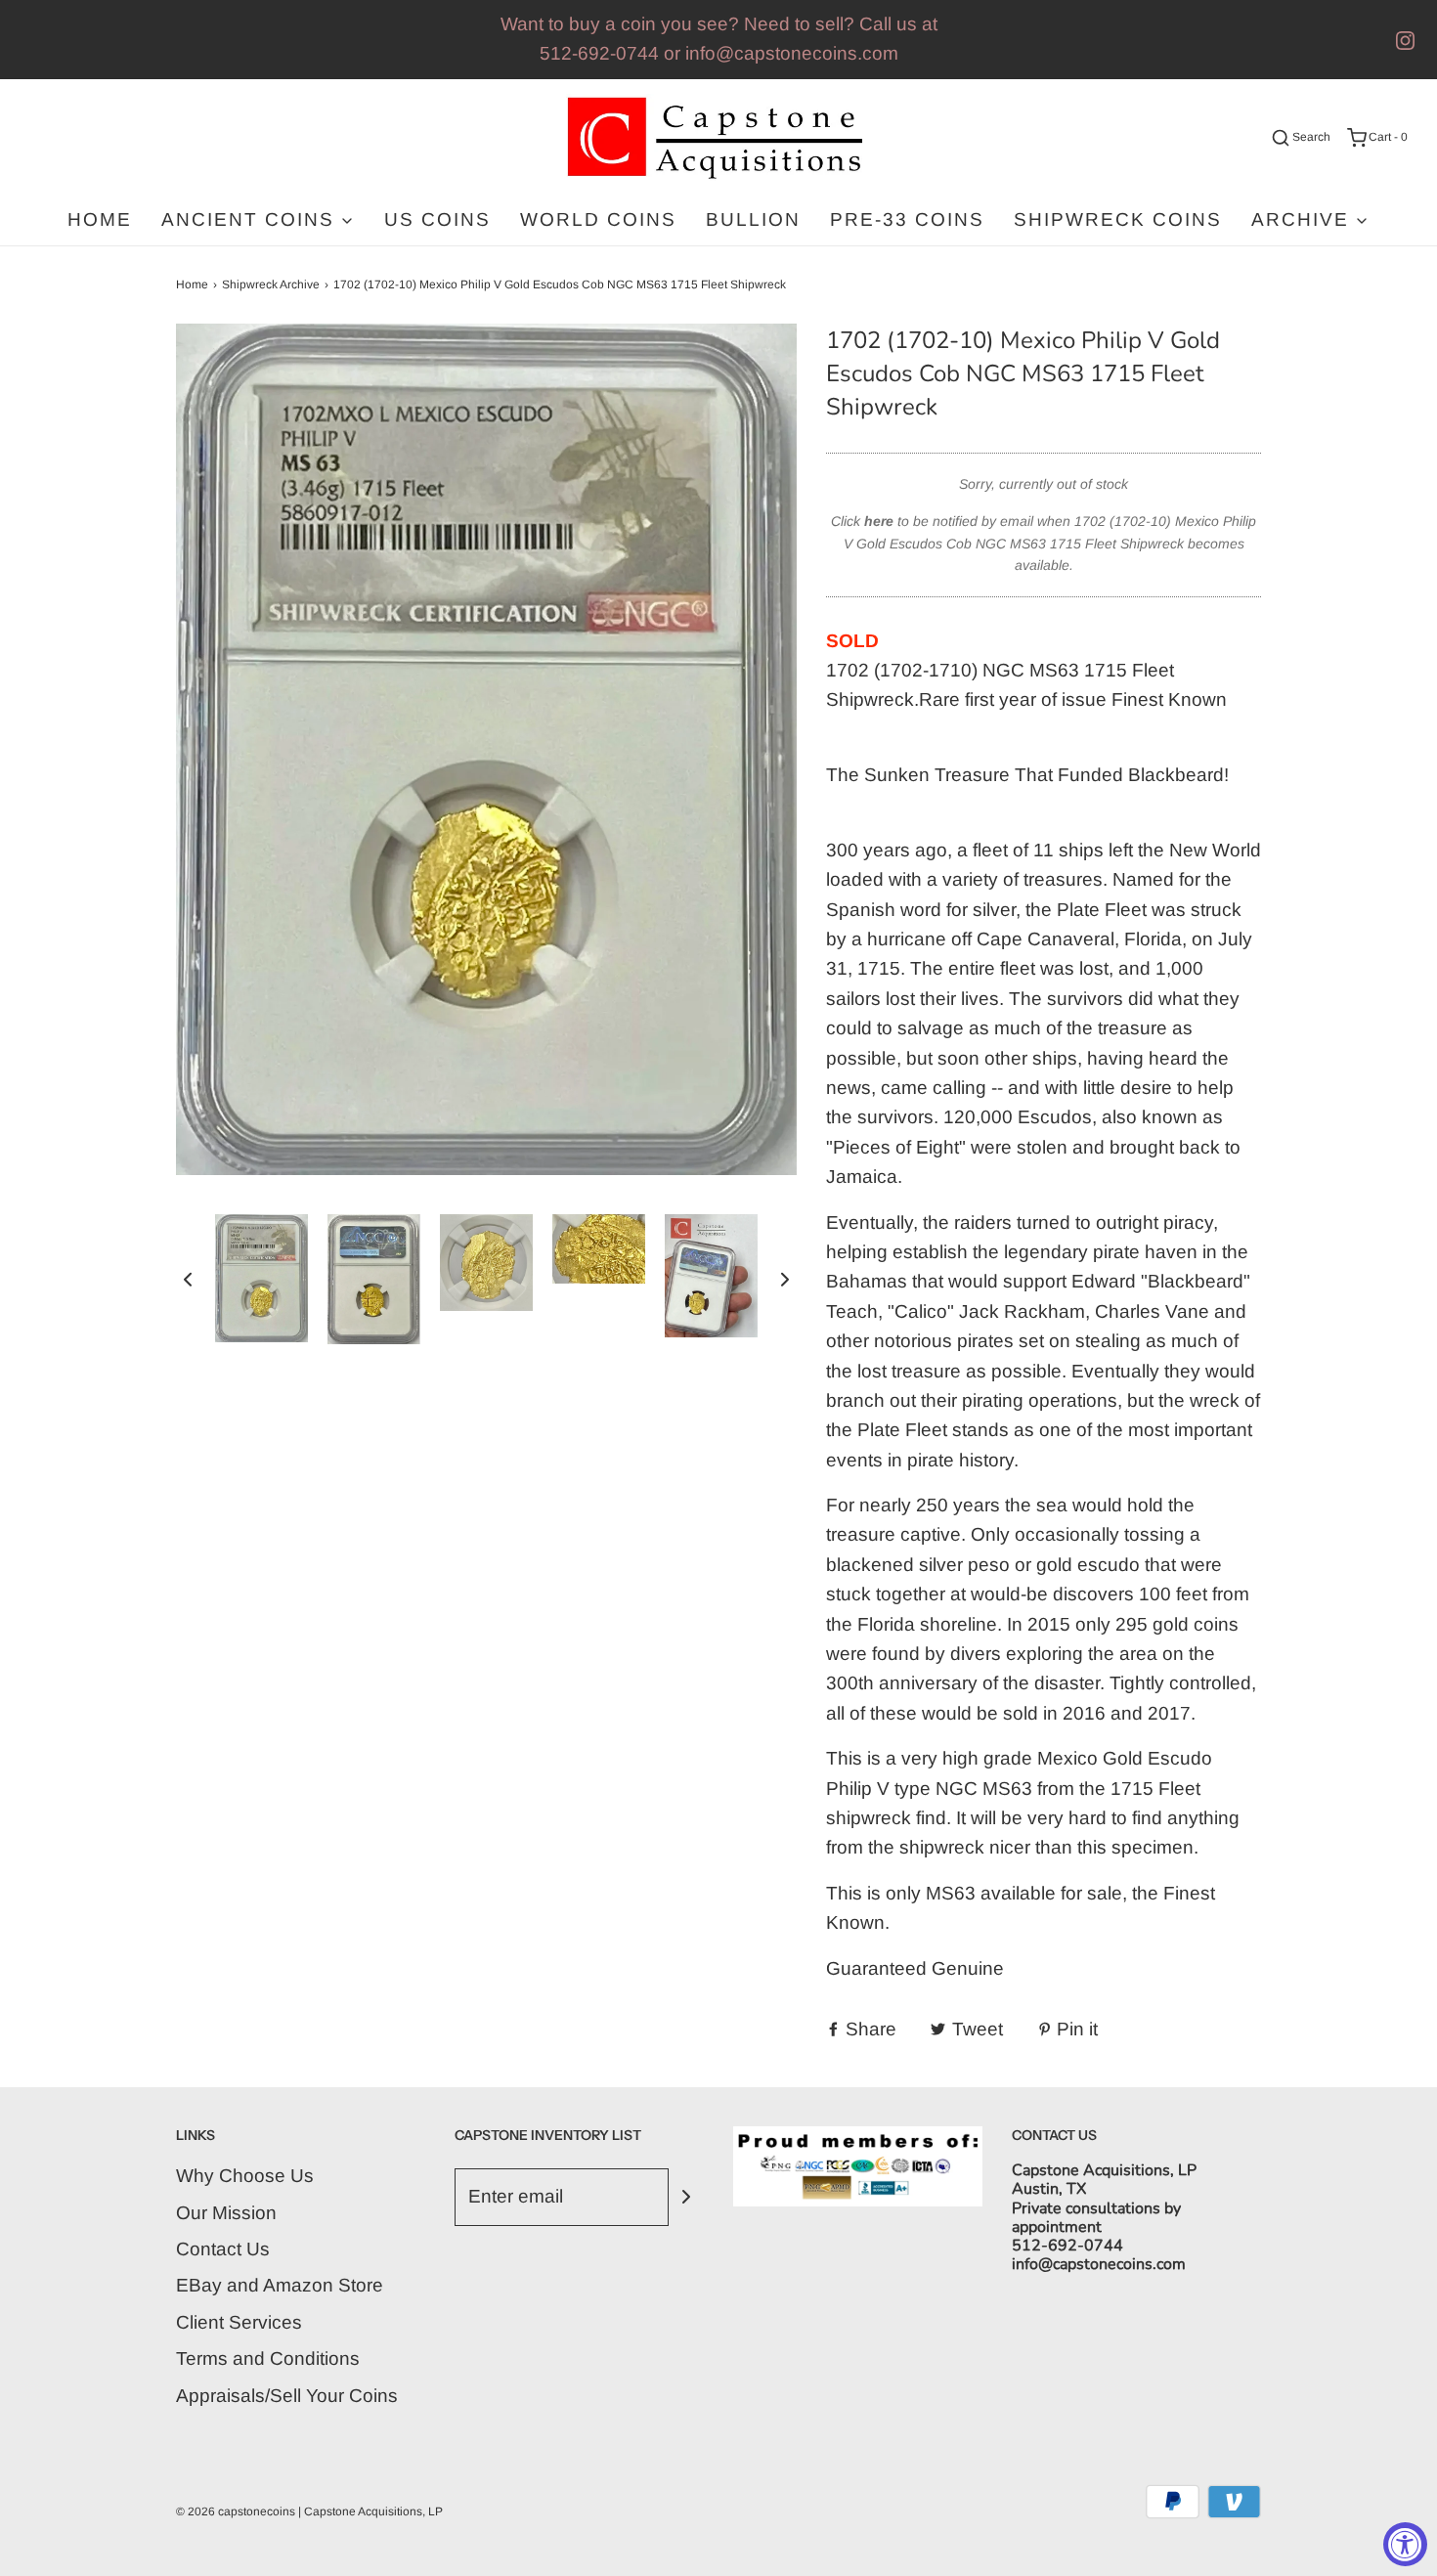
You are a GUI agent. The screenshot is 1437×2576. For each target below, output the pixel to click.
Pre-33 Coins (907, 219)
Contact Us (223, 2249)
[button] (188, 1279)
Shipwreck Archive (271, 284)
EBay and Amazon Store (280, 2285)
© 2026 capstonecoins (236, 2511)
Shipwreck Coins (1118, 219)
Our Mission (226, 2213)
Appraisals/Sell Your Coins (287, 2396)
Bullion (753, 219)
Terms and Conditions (268, 2358)
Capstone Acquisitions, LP (373, 2511)
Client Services (239, 2322)
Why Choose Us (245, 2176)
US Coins (437, 219)
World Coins (598, 219)
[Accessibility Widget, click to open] (1405, 2544)
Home (100, 219)
